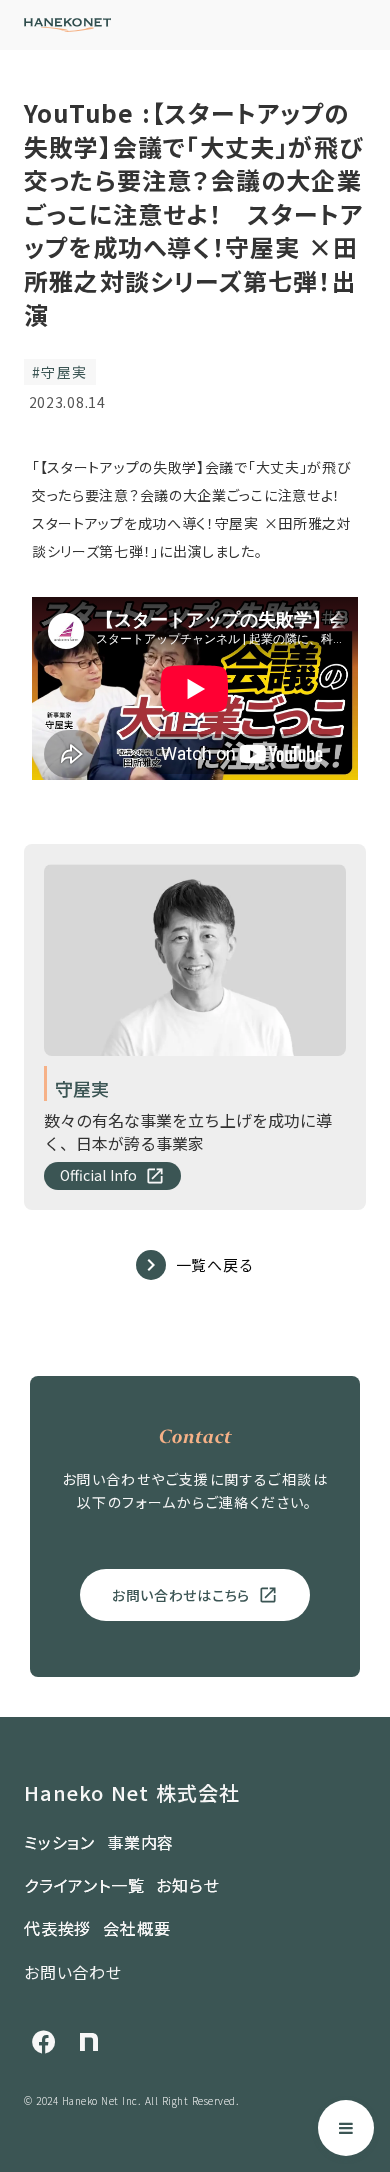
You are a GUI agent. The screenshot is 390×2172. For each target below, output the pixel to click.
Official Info (98, 1175)
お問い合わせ (73, 1972)
